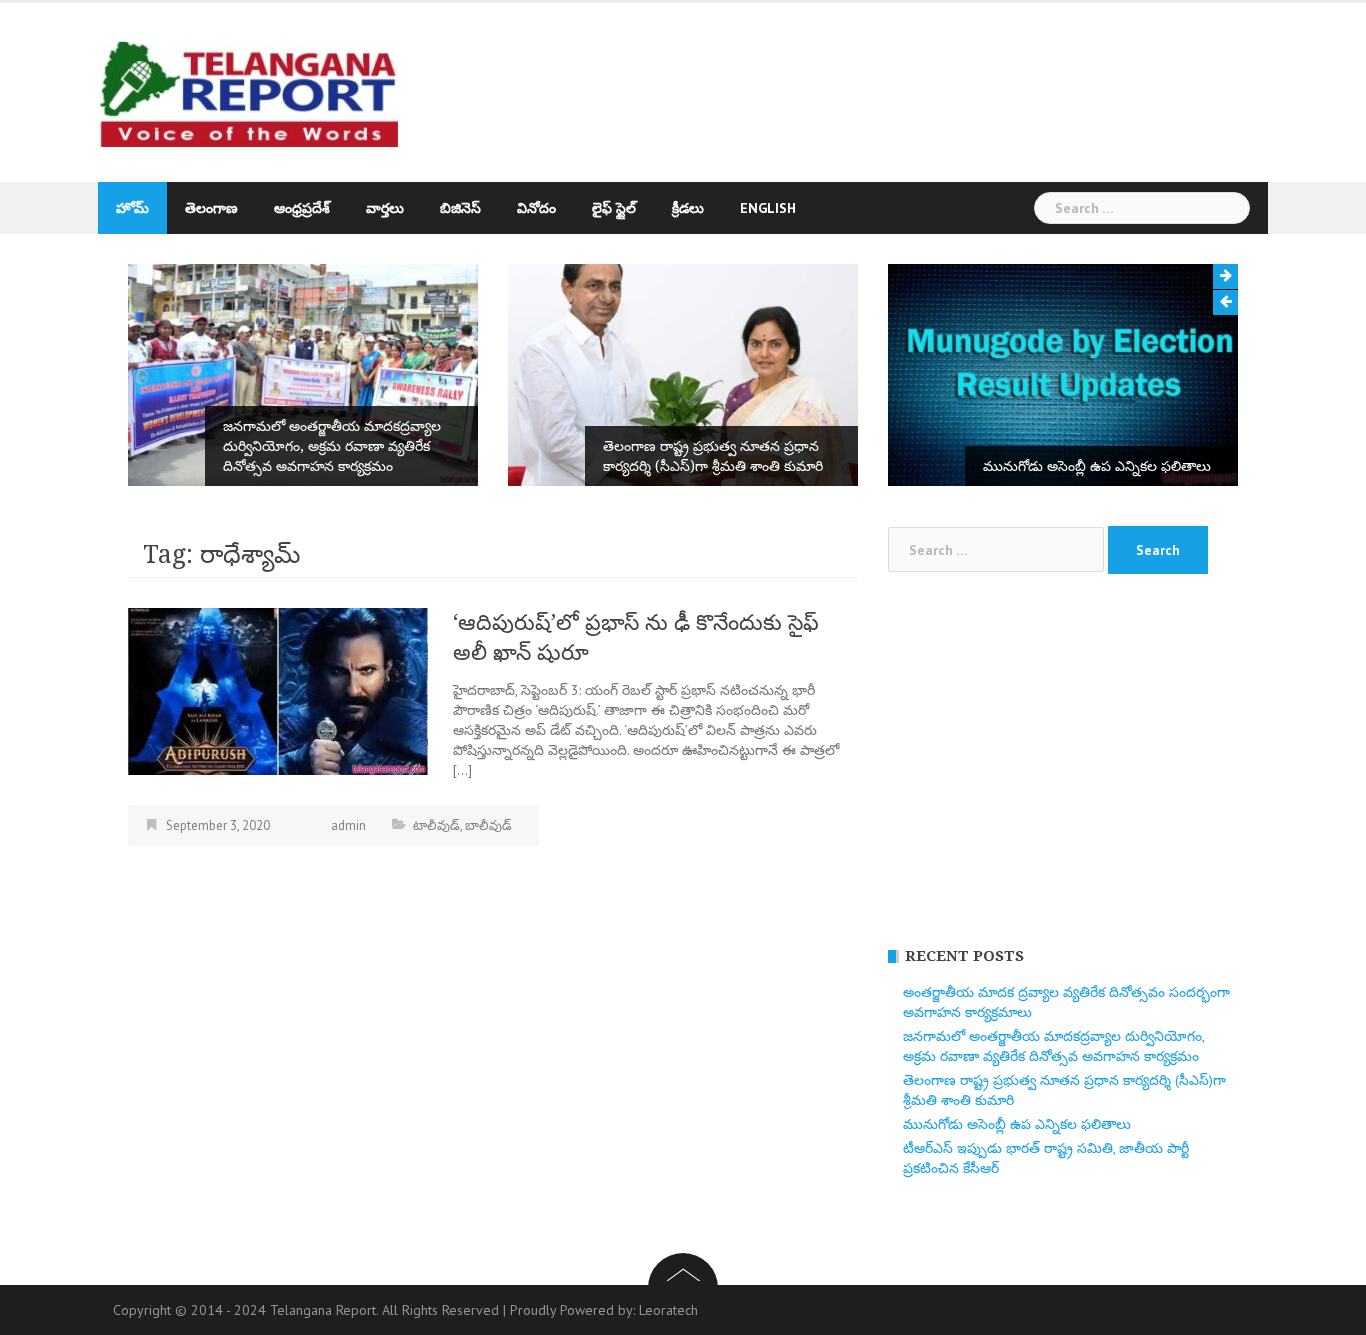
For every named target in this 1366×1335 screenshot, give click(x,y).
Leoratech (668, 1310)
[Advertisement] (867, 83)
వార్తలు (385, 208)
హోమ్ (132, 208)
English (768, 208)
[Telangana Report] (248, 91)
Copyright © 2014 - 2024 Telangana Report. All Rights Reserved (308, 1310)
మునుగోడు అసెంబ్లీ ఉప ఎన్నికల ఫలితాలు (1097, 466)
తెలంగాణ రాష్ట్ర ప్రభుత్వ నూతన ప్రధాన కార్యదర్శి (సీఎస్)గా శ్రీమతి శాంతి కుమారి (713, 456)
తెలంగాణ (211, 208)
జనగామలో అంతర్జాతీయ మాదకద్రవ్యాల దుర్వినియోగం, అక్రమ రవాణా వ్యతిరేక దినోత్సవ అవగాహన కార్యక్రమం (332, 446)
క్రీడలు (688, 208)
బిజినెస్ (460, 208)
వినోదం (536, 208)
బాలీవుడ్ (488, 825)
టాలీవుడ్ (436, 825)
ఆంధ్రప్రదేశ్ (302, 208)
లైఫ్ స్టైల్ (614, 208)
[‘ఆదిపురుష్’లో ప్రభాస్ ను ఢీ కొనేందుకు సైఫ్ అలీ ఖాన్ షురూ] (278, 690)
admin (348, 825)
